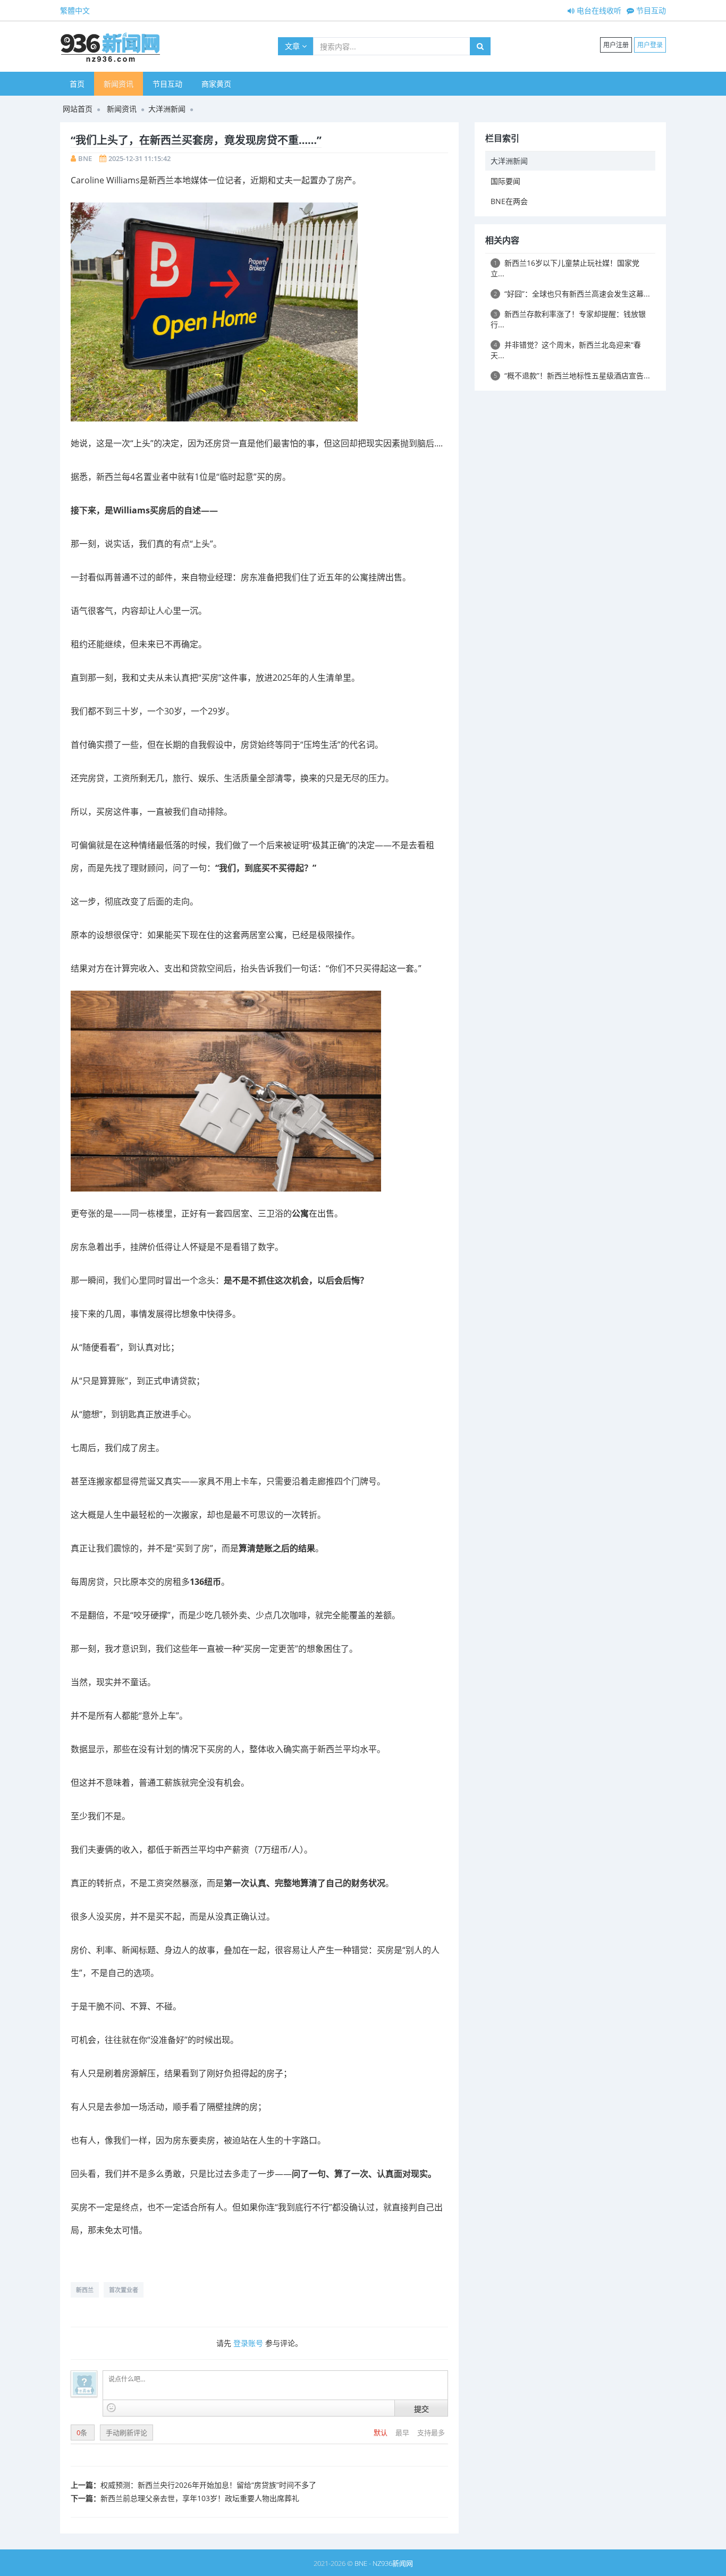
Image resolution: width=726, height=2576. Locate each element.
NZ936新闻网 (393, 2563)
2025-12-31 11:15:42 (140, 158)
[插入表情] (111, 2408)
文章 (293, 46)
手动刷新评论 (126, 2433)
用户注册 (616, 45)
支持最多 (431, 2433)
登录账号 (248, 2343)
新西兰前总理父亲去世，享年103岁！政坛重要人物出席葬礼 (200, 2498)
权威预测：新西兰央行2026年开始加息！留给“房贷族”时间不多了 (208, 2485)
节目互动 (650, 10)
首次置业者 (124, 2290)
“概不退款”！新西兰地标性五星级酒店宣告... (572, 375)
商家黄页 (216, 84)
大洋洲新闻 (167, 109)
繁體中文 (75, 10)
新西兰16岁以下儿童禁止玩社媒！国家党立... (565, 268)
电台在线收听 (598, 10)
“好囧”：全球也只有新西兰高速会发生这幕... (572, 294)
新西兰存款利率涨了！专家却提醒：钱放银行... (568, 319)
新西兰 (85, 2290)
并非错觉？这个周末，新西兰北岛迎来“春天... (566, 350)
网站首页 (78, 109)
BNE (85, 158)
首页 (77, 84)
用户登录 (650, 45)
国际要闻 (505, 181)
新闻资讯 (119, 84)
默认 (381, 2433)
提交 (421, 2409)
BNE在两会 (509, 201)
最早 (403, 2433)
